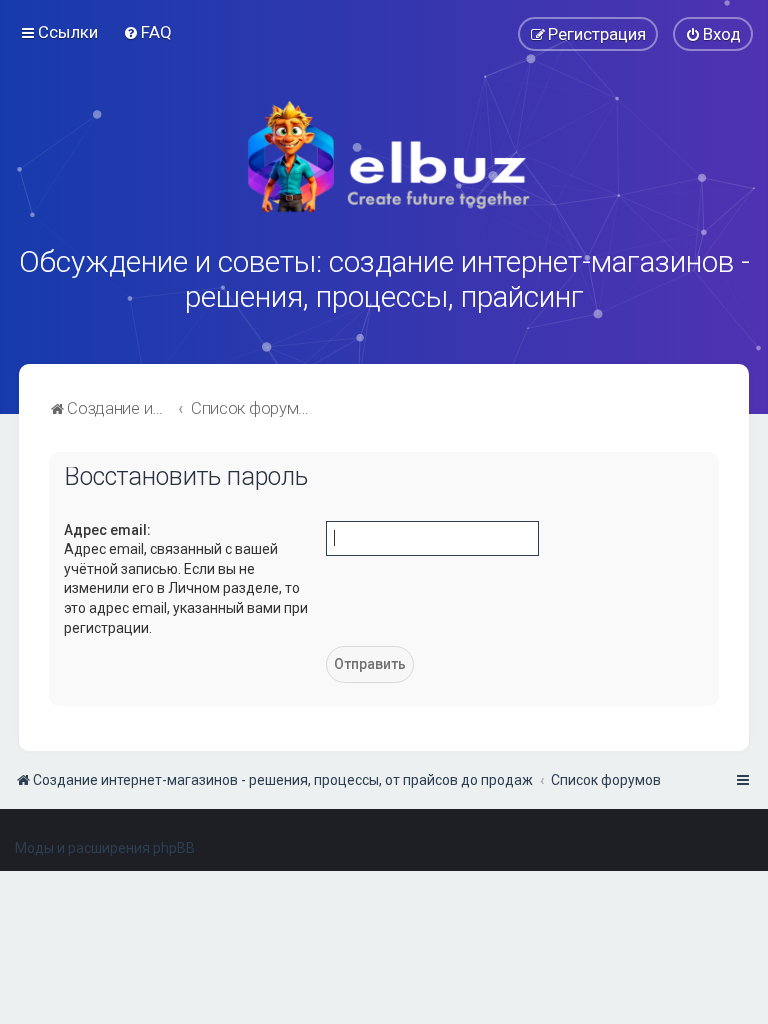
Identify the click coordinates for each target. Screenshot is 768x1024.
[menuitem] (147, 32)
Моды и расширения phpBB (105, 848)
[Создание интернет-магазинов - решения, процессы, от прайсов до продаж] (384, 157)
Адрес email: (107, 530)
